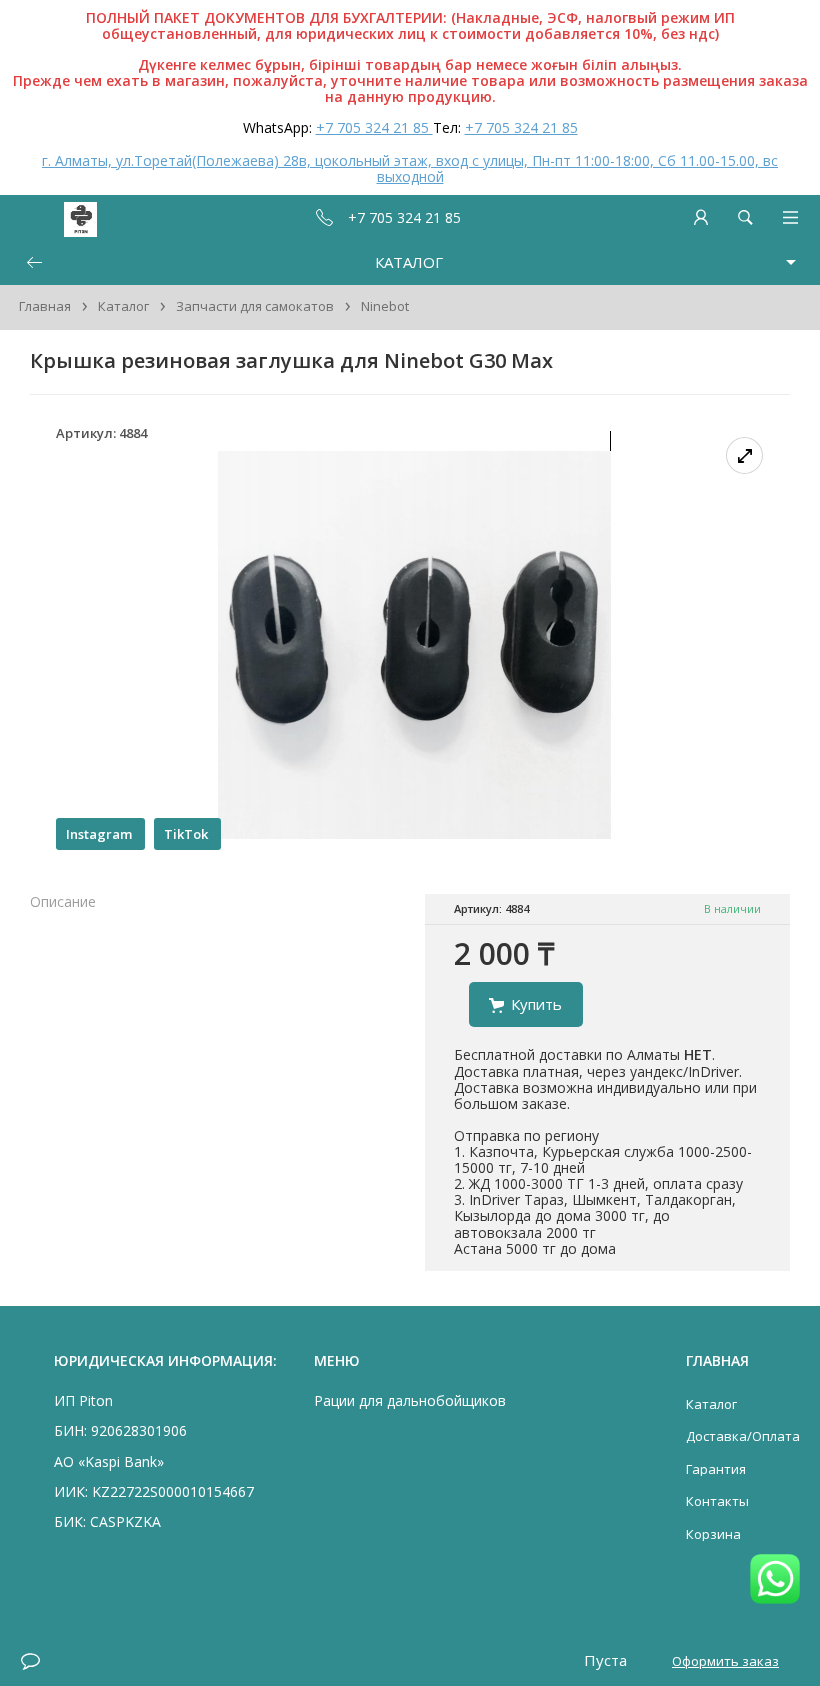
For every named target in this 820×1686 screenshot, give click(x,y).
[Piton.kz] (52, 217)
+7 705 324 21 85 (374, 127)
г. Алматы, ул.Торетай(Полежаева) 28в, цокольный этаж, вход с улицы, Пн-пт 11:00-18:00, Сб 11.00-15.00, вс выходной (410, 168)
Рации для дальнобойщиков (410, 1400)
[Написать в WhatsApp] (775, 1580)
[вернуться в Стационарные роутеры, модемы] (34, 262)
